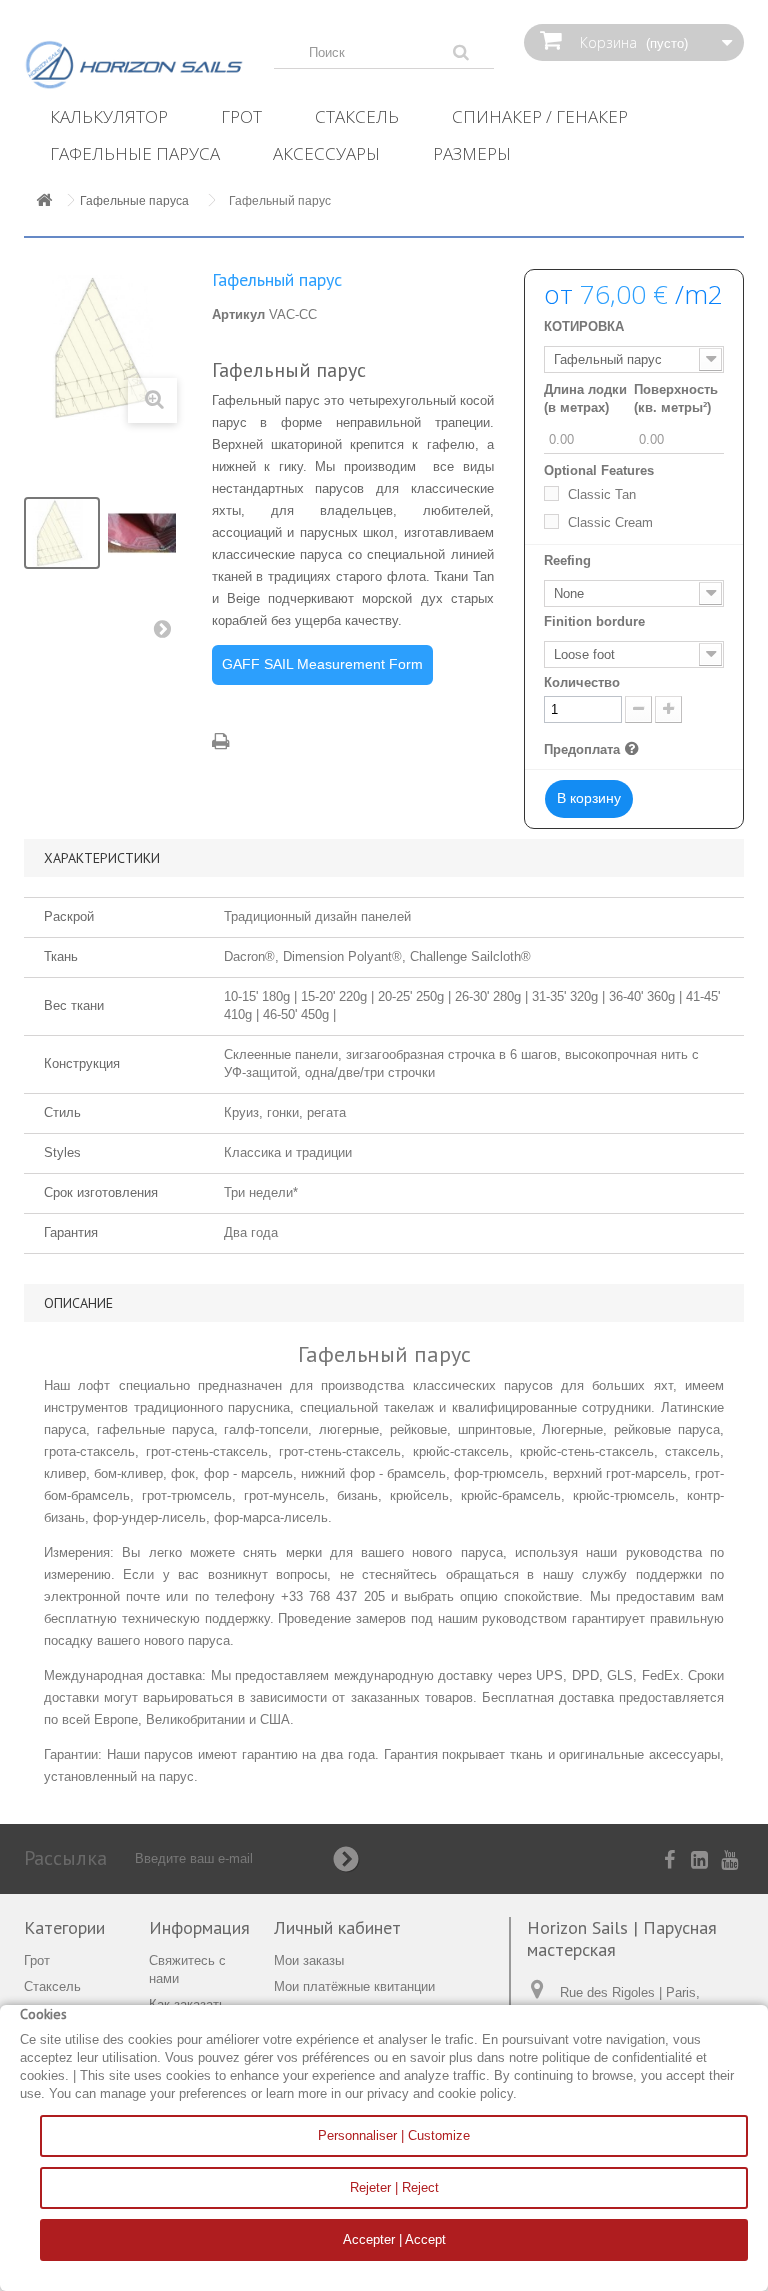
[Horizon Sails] (134, 65)
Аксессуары (326, 153)
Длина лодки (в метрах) (585, 398)
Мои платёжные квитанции (354, 1986)
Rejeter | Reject (394, 2187)
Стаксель (357, 116)
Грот (241, 116)
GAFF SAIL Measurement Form (322, 664)
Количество (582, 682)
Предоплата (594, 749)
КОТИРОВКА (584, 326)
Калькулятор (109, 116)
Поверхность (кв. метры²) (676, 398)
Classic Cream (610, 522)
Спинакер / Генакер (540, 116)
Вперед (167, 633)
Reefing (569, 560)
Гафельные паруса (135, 153)
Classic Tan (602, 494)
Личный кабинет (337, 1927)
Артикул (238, 314)
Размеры (472, 153)
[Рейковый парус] (62, 533)
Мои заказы (309, 1960)
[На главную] (44, 201)
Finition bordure (596, 621)
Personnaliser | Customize (394, 2135)
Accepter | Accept (394, 2239)
